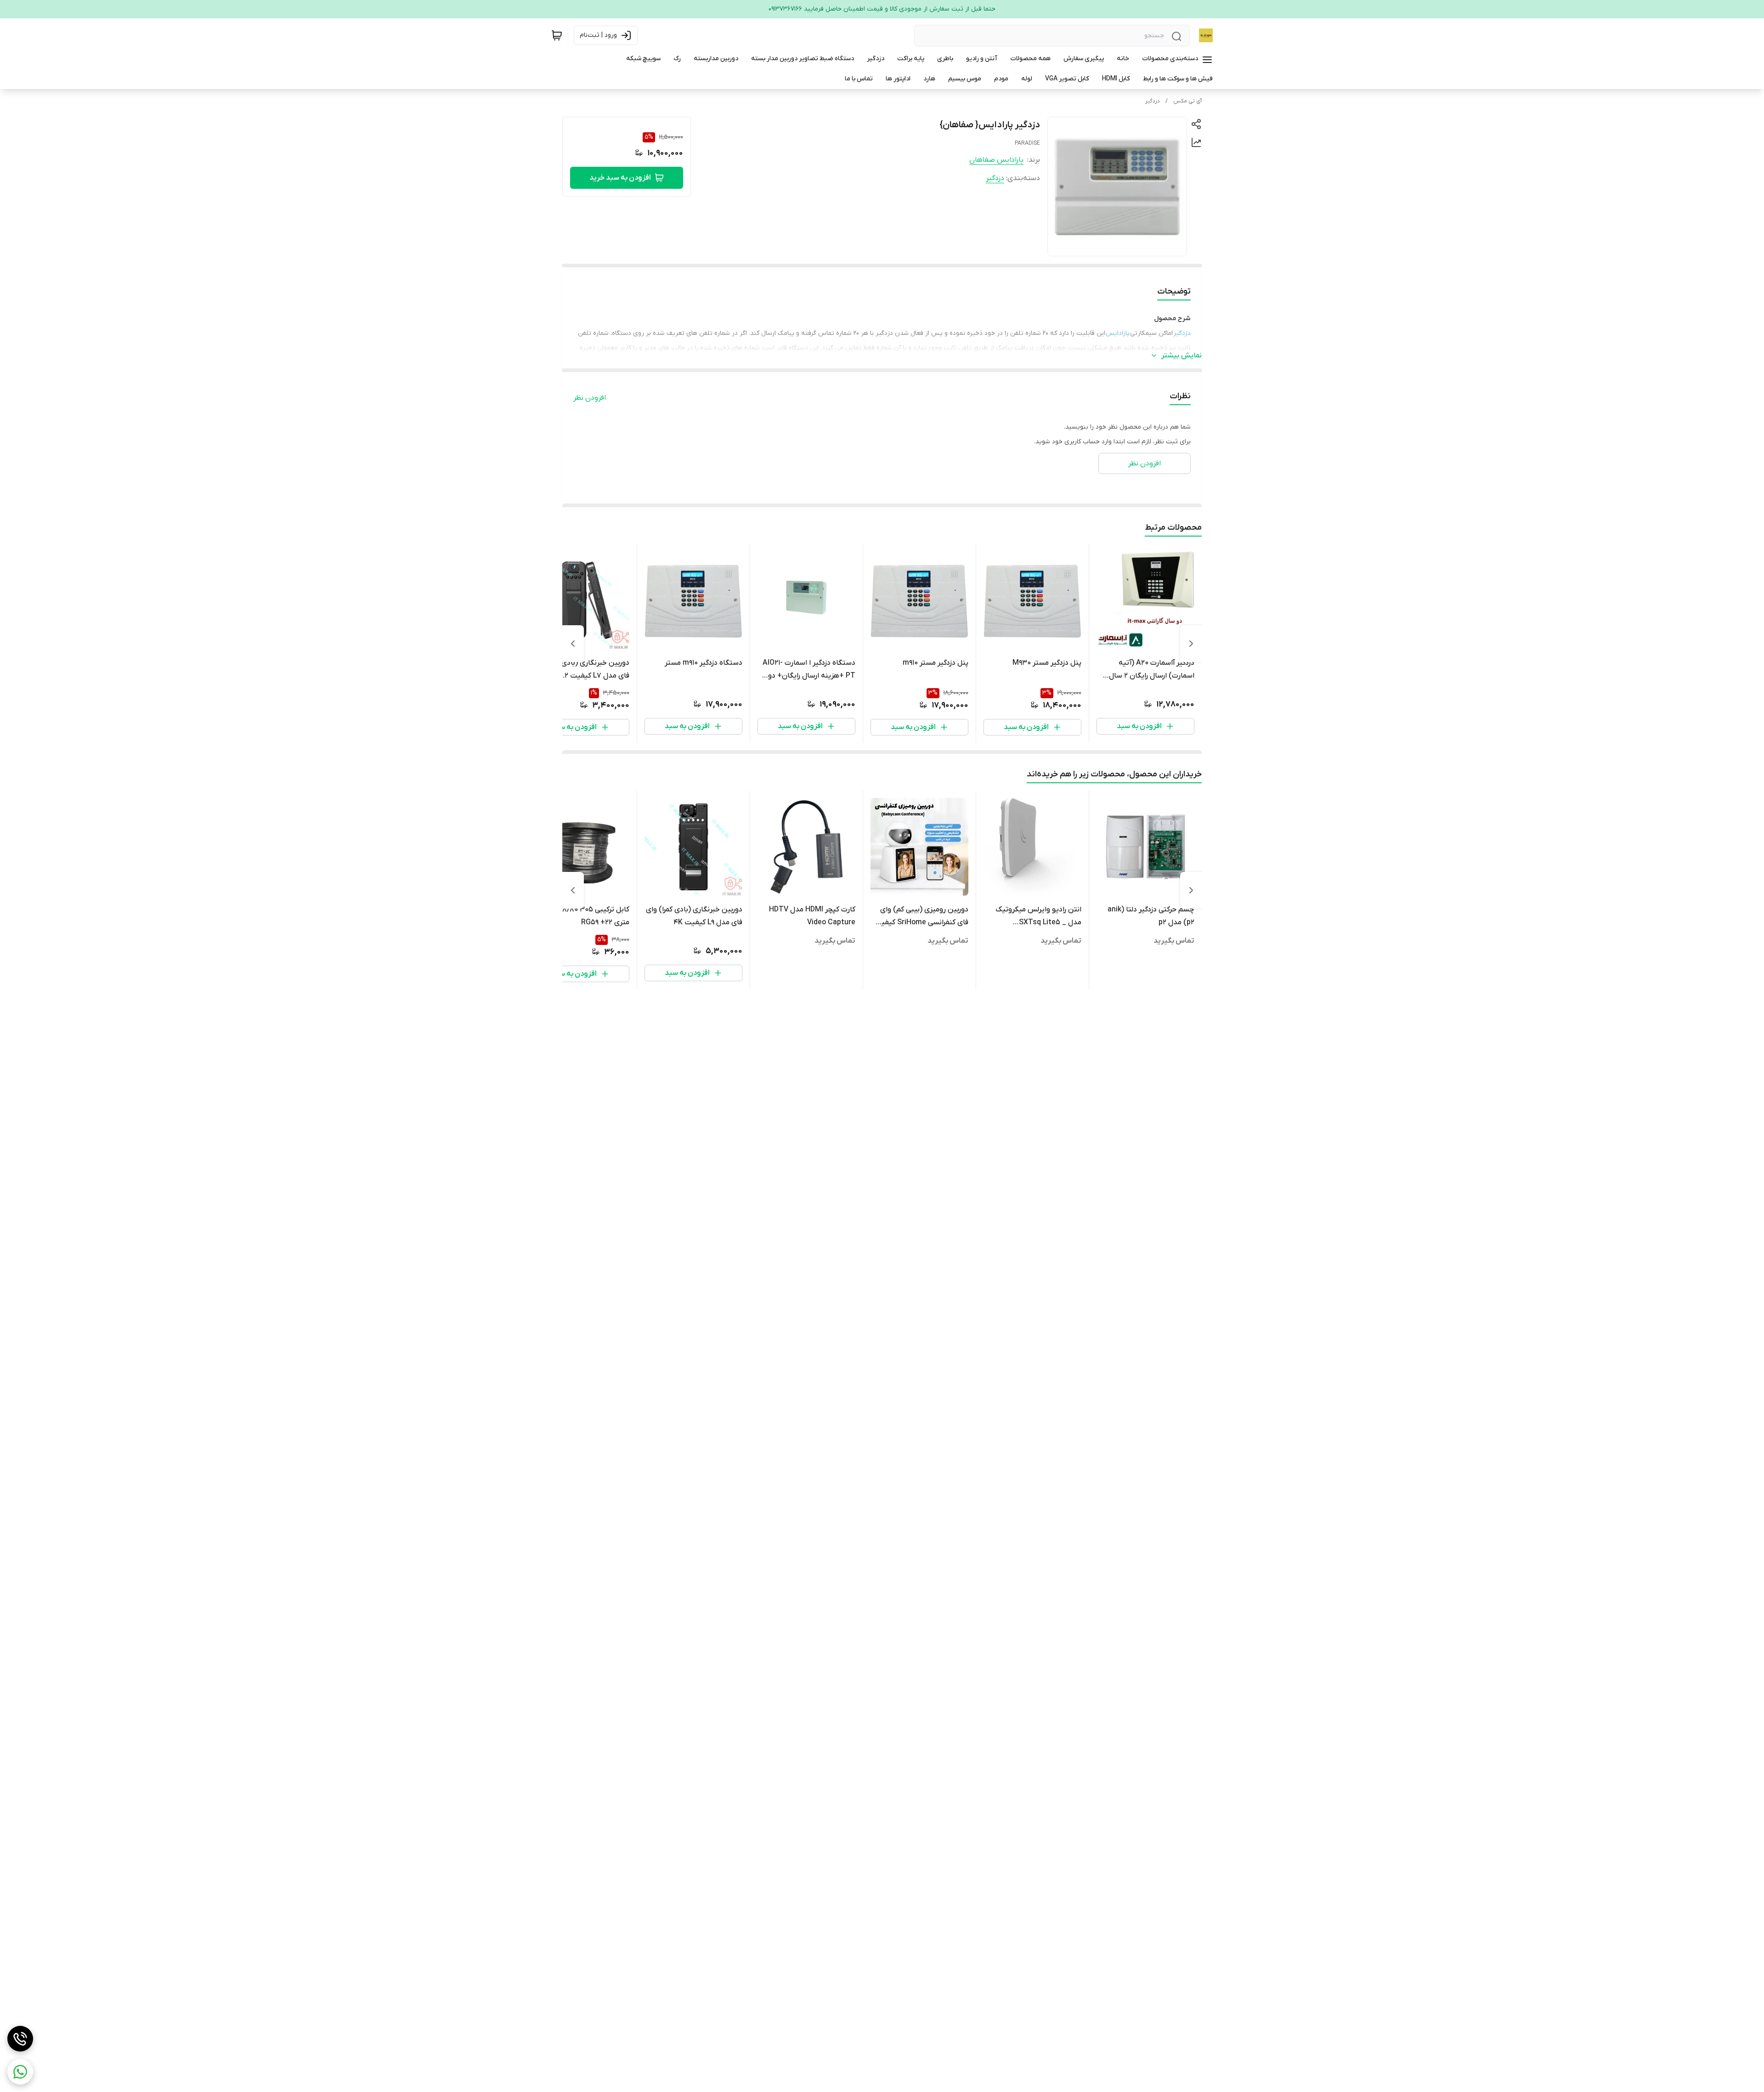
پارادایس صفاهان (996, 160)
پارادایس (1118, 333)
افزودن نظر (590, 398)
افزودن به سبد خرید (620, 178)
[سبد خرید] (557, 35)
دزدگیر (1153, 101)
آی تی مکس (1187, 101)
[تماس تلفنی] (20, 2039)
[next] (573, 644)
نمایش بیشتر (1182, 356)
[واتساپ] (20, 2072)
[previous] (1191, 644)
